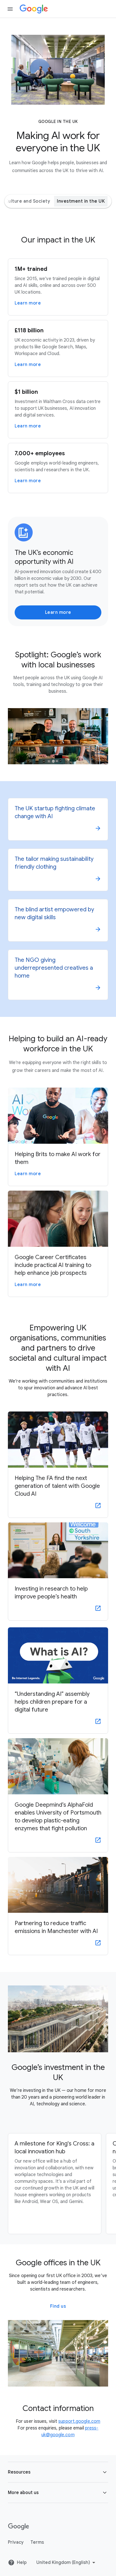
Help (22, 2563)
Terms (37, 2542)
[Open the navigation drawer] (10, 9)
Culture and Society (28, 201)
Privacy (16, 2542)
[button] (58, 2472)
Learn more (58, 612)
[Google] (34, 9)
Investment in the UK (81, 201)
